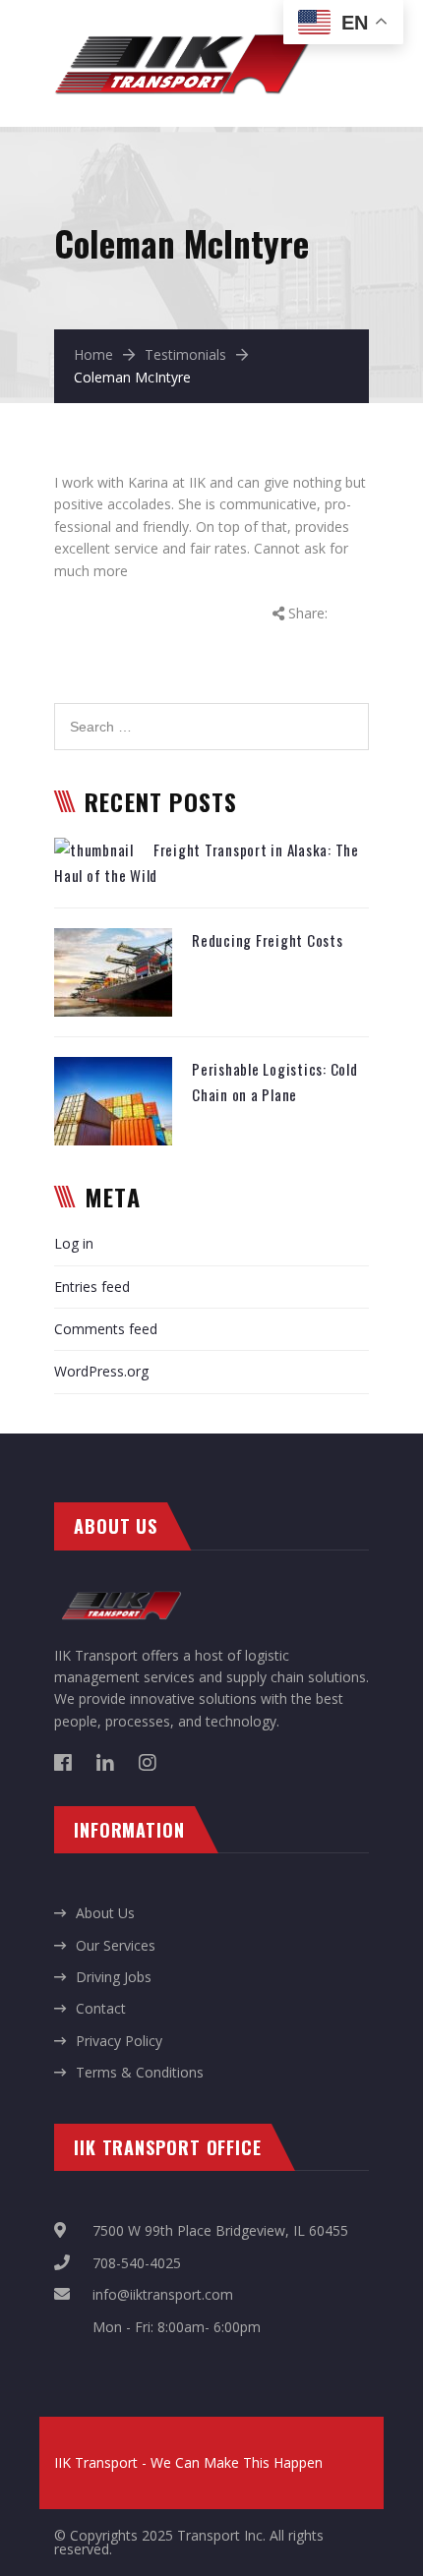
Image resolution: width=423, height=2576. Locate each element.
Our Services (116, 1945)
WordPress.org (101, 1371)
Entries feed (92, 1287)
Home (93, 354)
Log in (74, 1243)
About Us (105, 1913)
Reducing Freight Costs (268, 940)
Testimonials (185, 354)
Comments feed (106, 1329)
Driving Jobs (114, 1977)
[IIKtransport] (183, 30)
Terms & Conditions (140, 2072)
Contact (101, 2008)
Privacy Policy (119, 2041)
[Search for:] (211, 713)
